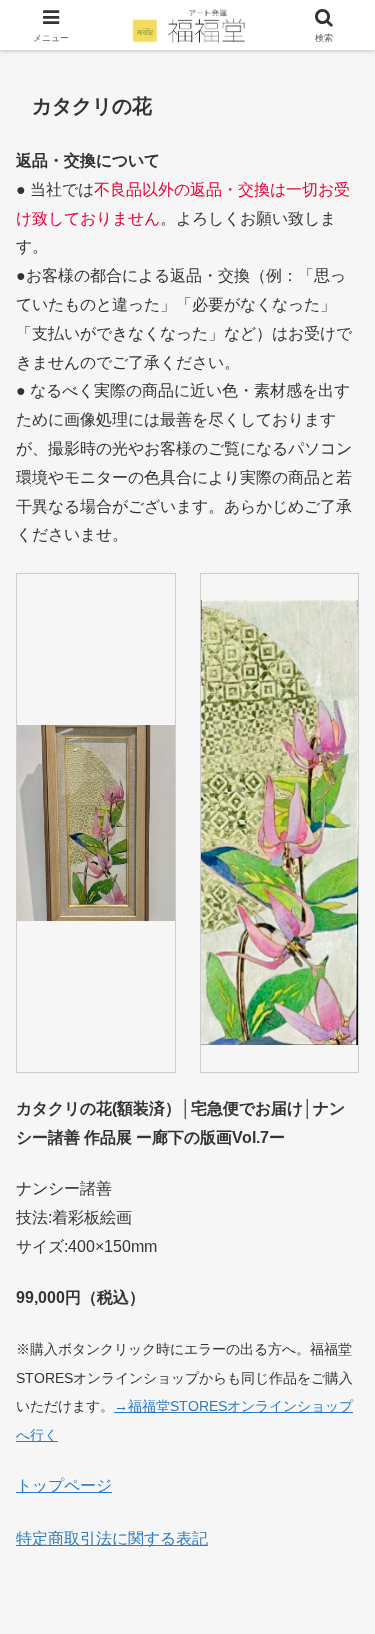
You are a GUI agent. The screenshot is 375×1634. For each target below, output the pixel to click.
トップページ (64, 1485)
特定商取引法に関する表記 (112, 1538)
